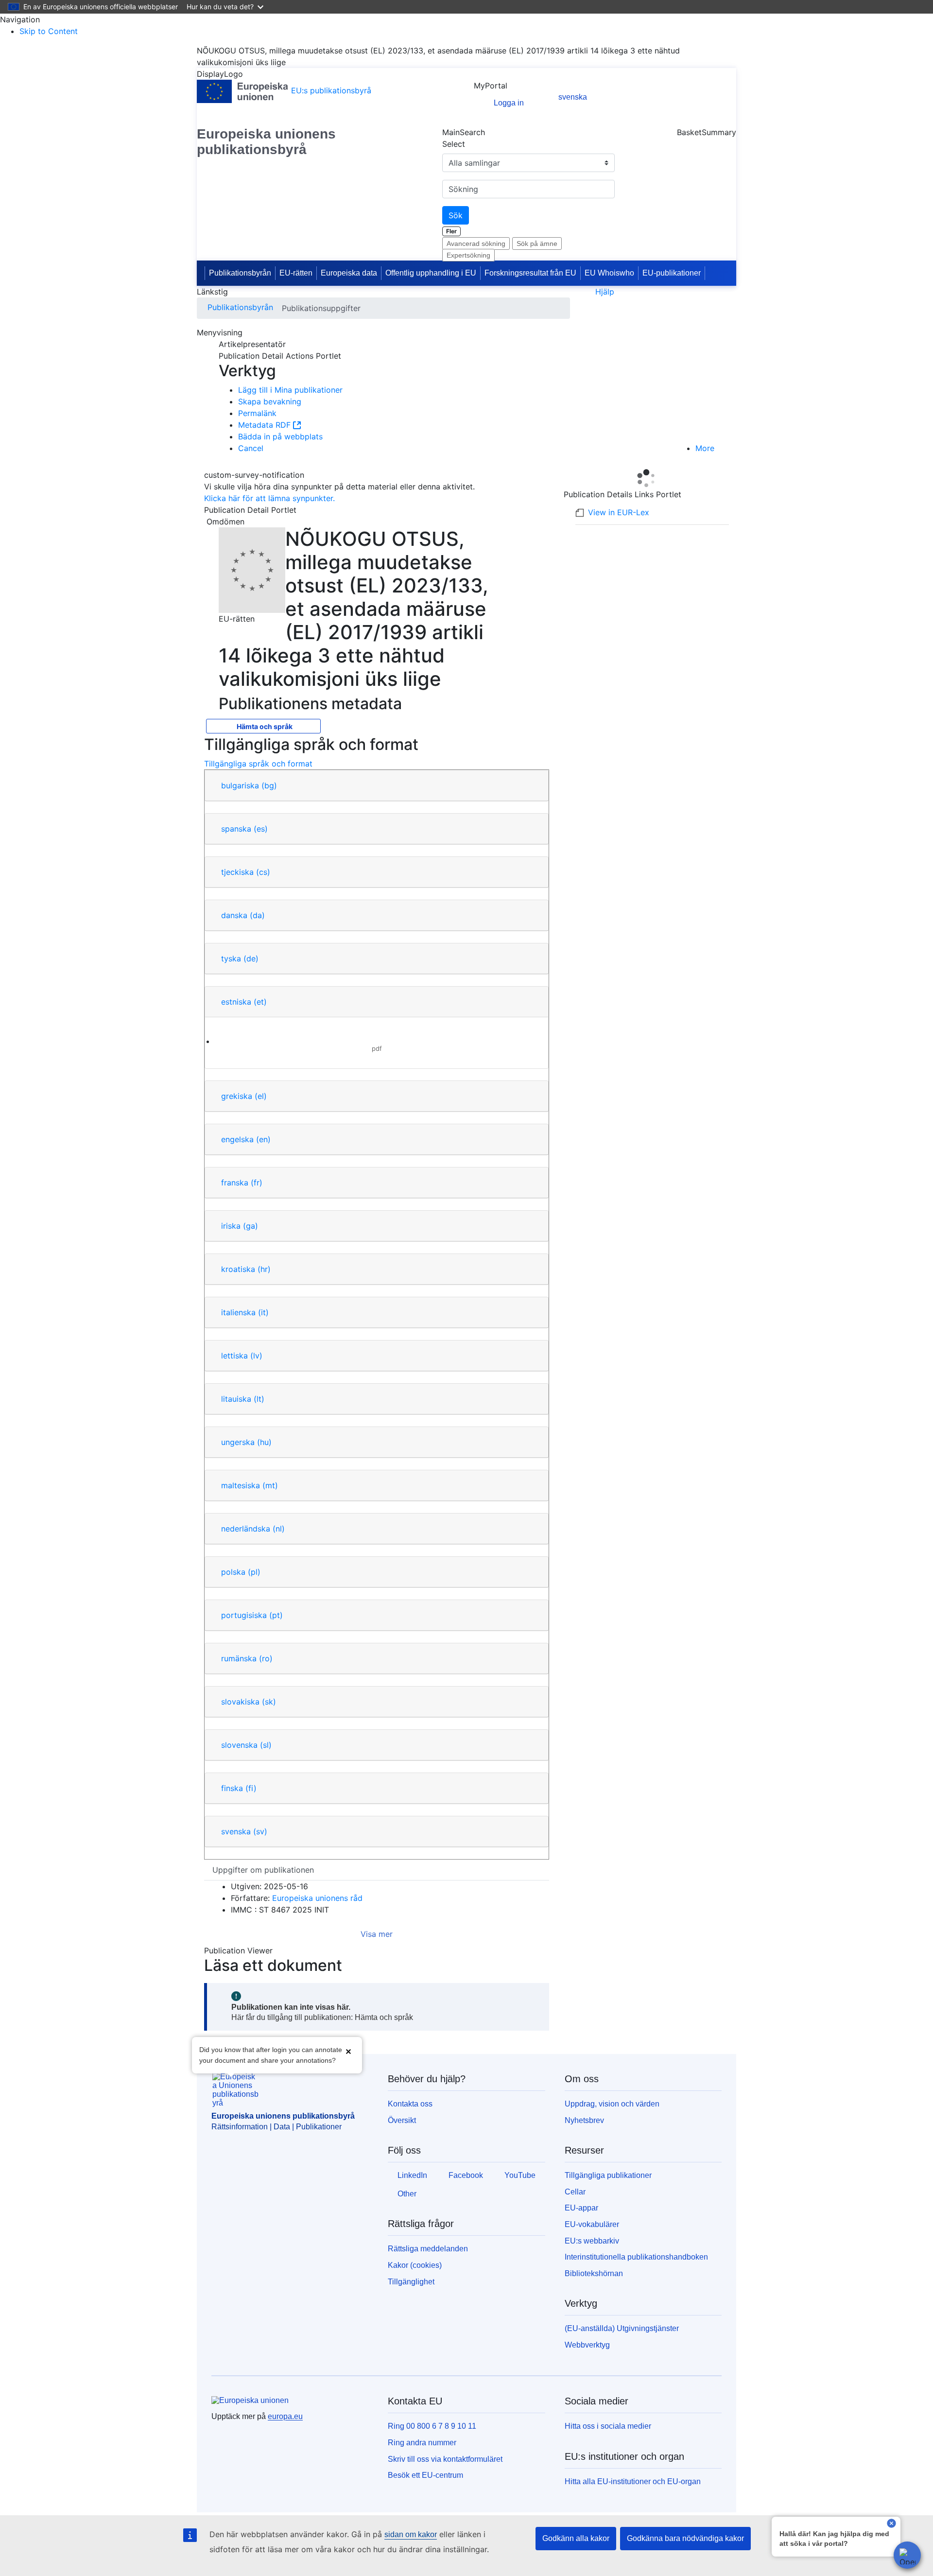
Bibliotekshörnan (594, 2273)
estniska (244, 1002)
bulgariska (249, 785)
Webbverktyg (587, 2345)
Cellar (575, 2192)
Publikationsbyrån (240, 273)
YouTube (520, 2175)
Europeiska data (349, 273)
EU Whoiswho (609, 273)
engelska (246, 1139)
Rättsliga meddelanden (428, 2249)
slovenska (246, 1745)
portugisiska (252, 1615)
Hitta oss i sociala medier (608, 2426)
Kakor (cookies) (415, 2265)
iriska (240, 1226)
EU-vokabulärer (592, 2224)
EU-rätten (296, 273)
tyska (240, 958)
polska (241, 1572)
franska (242, 1183)
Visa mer (377, 1934)
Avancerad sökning (476, 244)
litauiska (243, 1399)
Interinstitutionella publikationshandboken (636, 2257)
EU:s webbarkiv (592, 2241)
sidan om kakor (411, 2534)
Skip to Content (49, 31)
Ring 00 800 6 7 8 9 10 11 (432, 2426)
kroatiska (246, 1269)
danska (243, 915)
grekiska (244, 1096)
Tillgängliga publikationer (608, 2175)
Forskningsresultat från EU (530, 273)
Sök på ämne (537, 244)
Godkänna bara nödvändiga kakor (685, 2538)
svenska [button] (573, 97)
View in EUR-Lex (619, 512)
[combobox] (528, 189)
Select (454, 144)
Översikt (402, 2120)
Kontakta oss (410, 2104)
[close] (891, 2524)
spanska (244, 829)
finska (239, 1788)
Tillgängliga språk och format (258, 764)
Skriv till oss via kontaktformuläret (445, 2459)
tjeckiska (246, 872)
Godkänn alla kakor (576, 2538)
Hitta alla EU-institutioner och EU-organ (633, 2481)
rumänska (247, 1658)
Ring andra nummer (422, 2443)
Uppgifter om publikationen (263, 1870)
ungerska (246, 1442)
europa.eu (285, 2416)
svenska (244, 1831)
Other (407, 2194)
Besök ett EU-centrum (425, 2475)
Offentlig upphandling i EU (431, 273)
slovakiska (249, 1702)
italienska (245, 1312)
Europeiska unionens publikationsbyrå (266, 142)
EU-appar (581, 2208)
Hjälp (605, 292)
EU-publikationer (672, 273)
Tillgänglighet (411, 2282)
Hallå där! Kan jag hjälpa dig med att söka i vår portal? (834, 2539)
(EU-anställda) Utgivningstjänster (622, 2328)
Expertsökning (468, 255)
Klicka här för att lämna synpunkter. (269, 498)
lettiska (242, 1356)
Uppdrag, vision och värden (612, 2104)
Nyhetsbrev (584, 2120)
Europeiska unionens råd (317, 1898)
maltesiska (250, 1485)
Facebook (466, 2175)
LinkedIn (412, 2175)
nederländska (253, 1529)
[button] (348, 2052)
